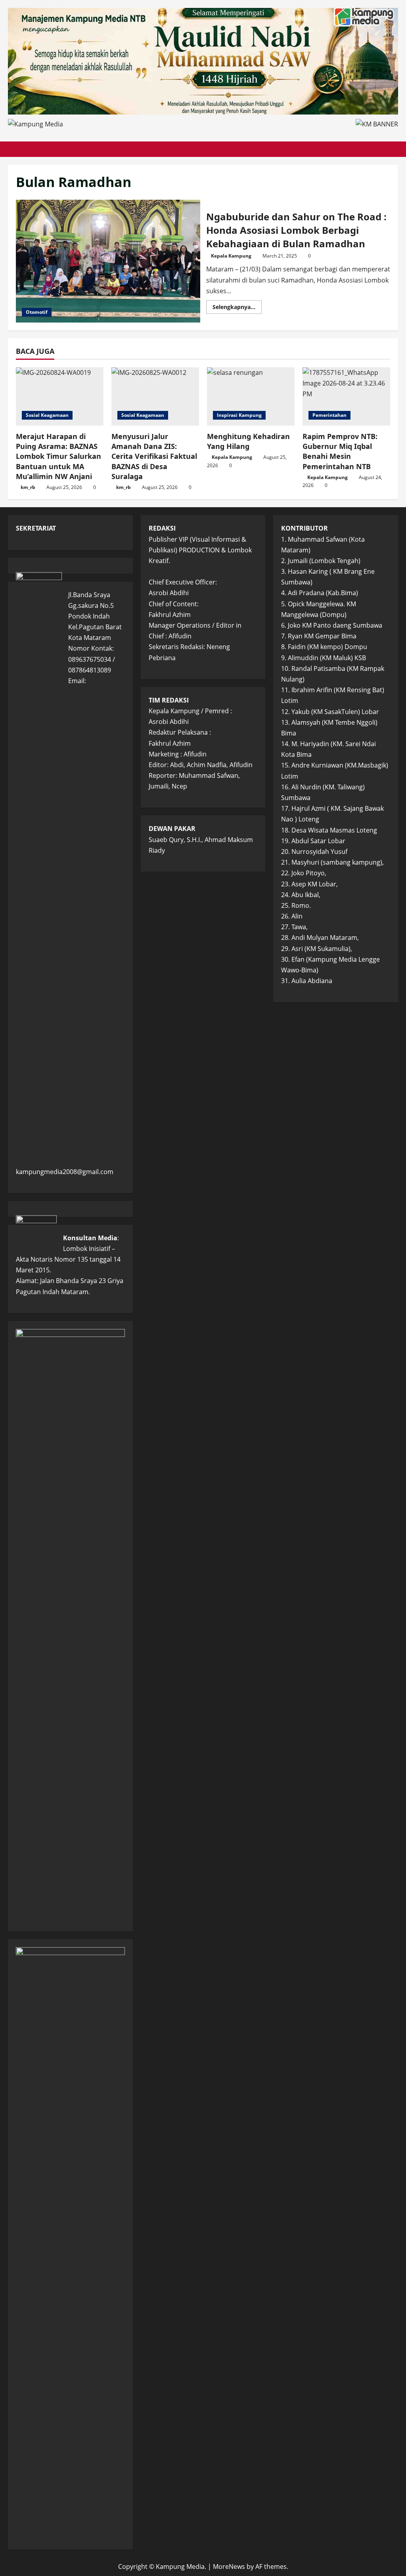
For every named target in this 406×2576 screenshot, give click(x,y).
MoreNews (229, 2566)
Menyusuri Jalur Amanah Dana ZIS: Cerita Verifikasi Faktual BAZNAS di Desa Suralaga (154, 456)
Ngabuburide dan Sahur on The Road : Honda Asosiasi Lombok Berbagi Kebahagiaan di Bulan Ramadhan (108, 261)
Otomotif (37, 312)
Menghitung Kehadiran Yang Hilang (248, 441)
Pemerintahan (329, 415)
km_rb (28, 487)
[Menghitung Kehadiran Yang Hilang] (251, 396)
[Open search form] (396, 149)
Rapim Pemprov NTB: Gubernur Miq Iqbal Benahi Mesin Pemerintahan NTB (340, 451)
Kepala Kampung (231, 256)
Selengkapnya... (237, 308)
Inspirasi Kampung (239, 415)
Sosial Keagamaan (47, 415)
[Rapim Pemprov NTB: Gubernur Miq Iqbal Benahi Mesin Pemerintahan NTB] (346, 396)
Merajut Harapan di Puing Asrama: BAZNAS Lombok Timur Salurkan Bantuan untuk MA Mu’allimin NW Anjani (58, 456)
